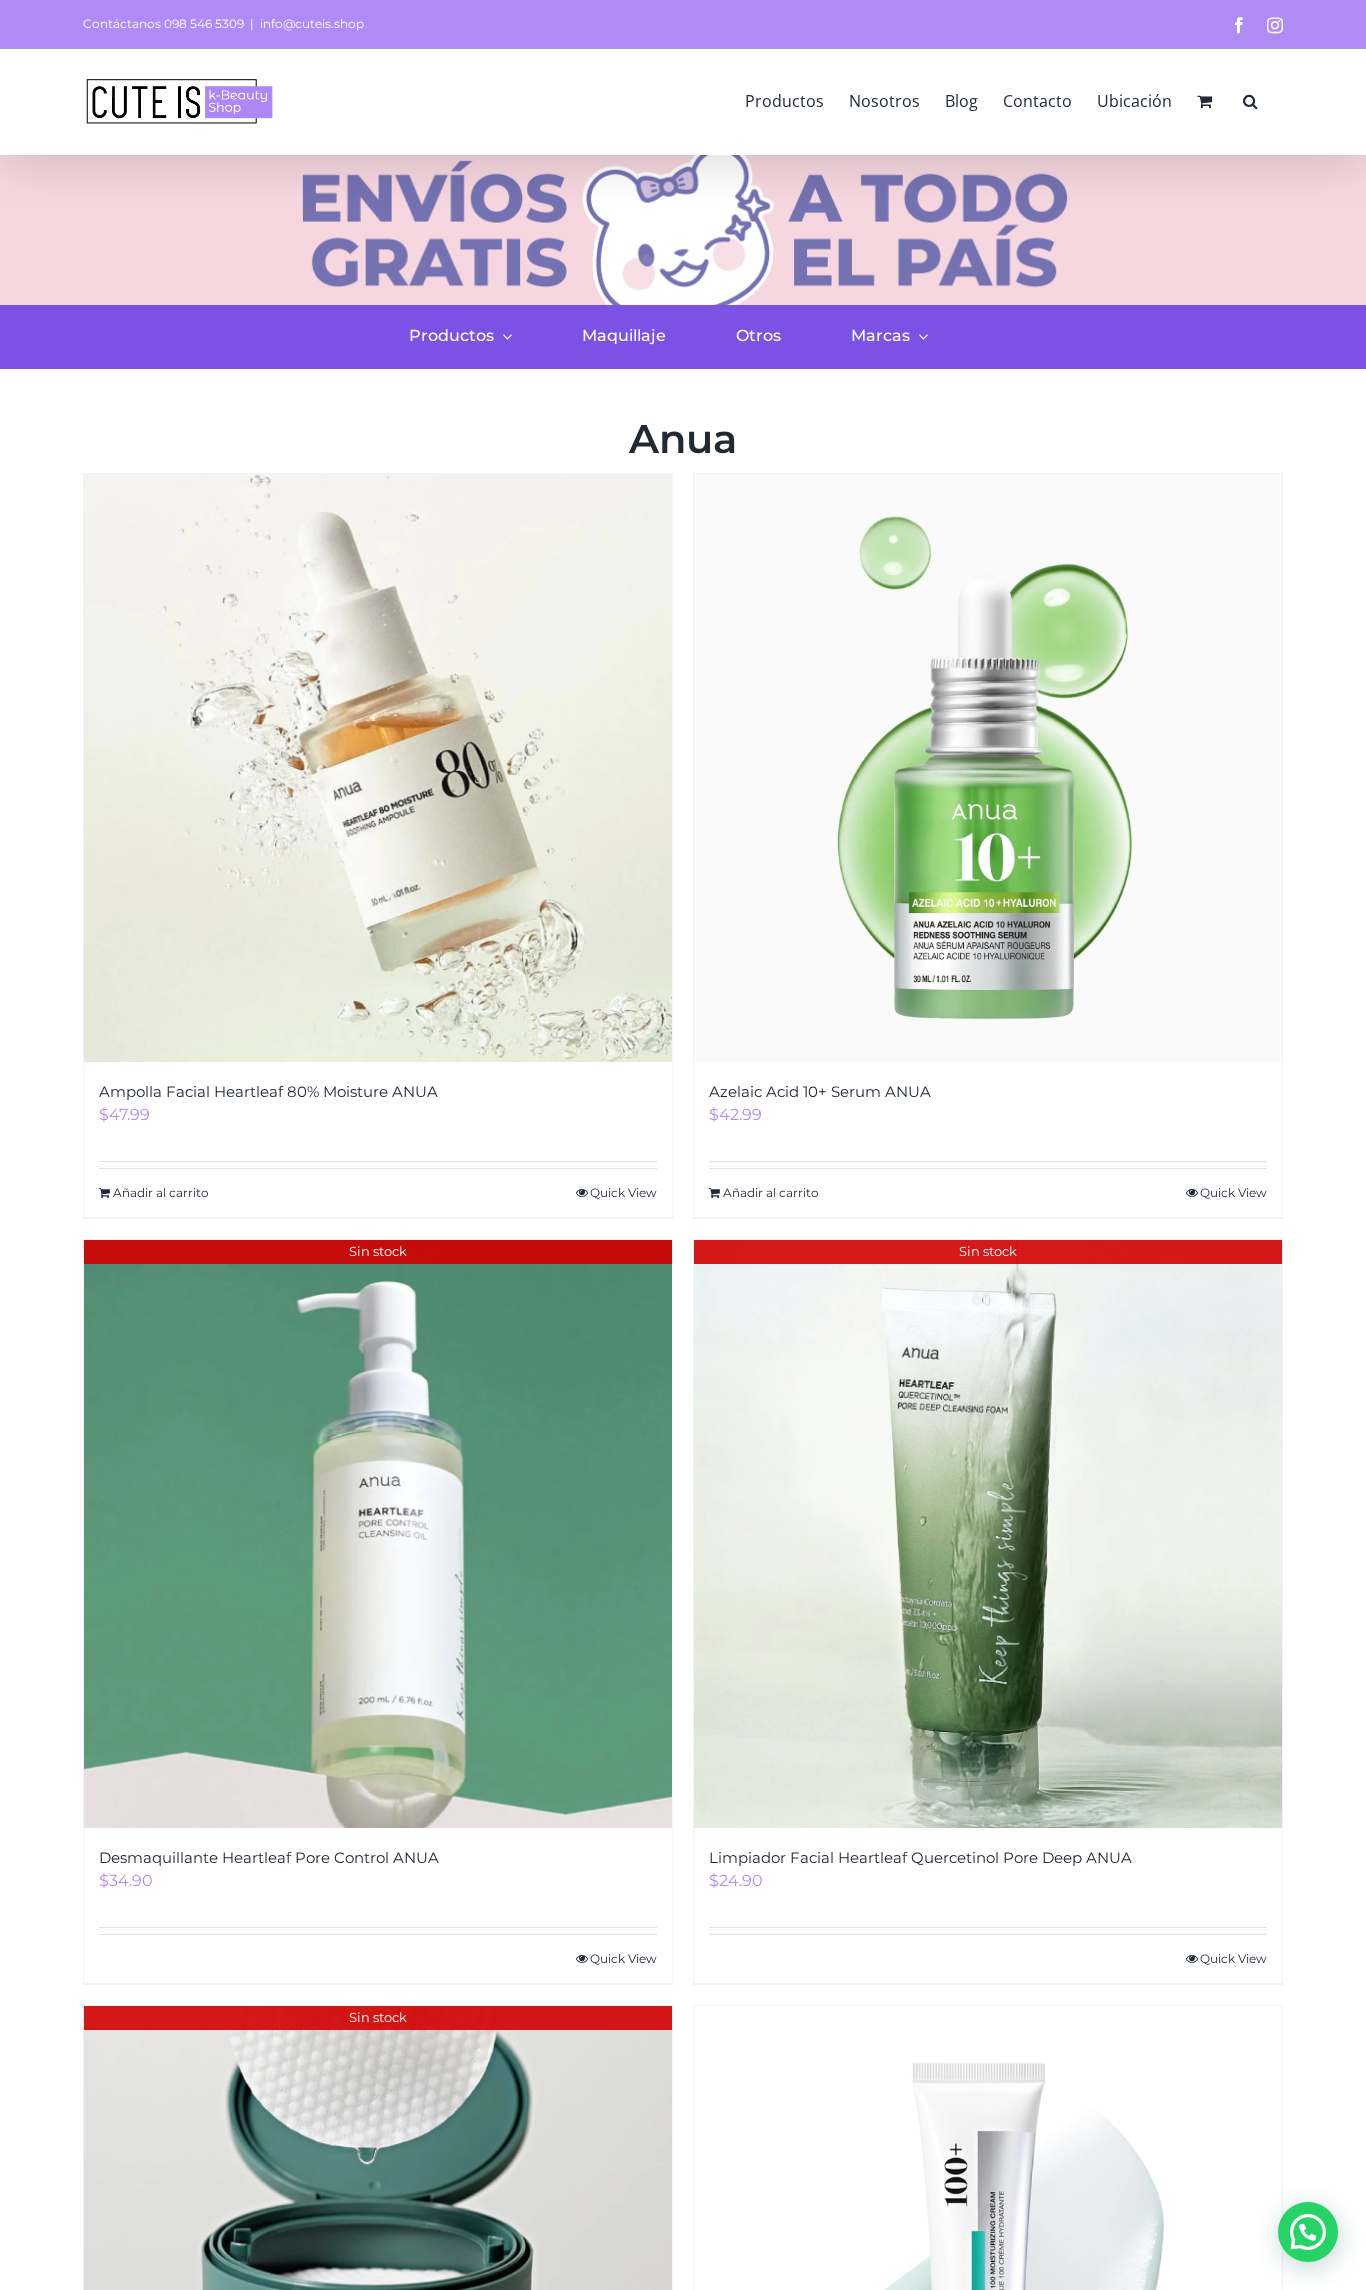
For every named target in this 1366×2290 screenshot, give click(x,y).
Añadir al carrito (161, 1192)
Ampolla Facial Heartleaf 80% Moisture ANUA (268, 1091)
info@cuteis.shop (312, 23)
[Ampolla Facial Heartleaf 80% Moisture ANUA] (378, 768)
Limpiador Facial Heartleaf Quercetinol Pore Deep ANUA (920, 1857)
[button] (1250, 101)
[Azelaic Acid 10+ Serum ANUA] (988, 768)
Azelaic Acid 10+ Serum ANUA (820, 1091)
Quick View (623, 1192)
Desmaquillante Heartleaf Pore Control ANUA (269, 1857)
